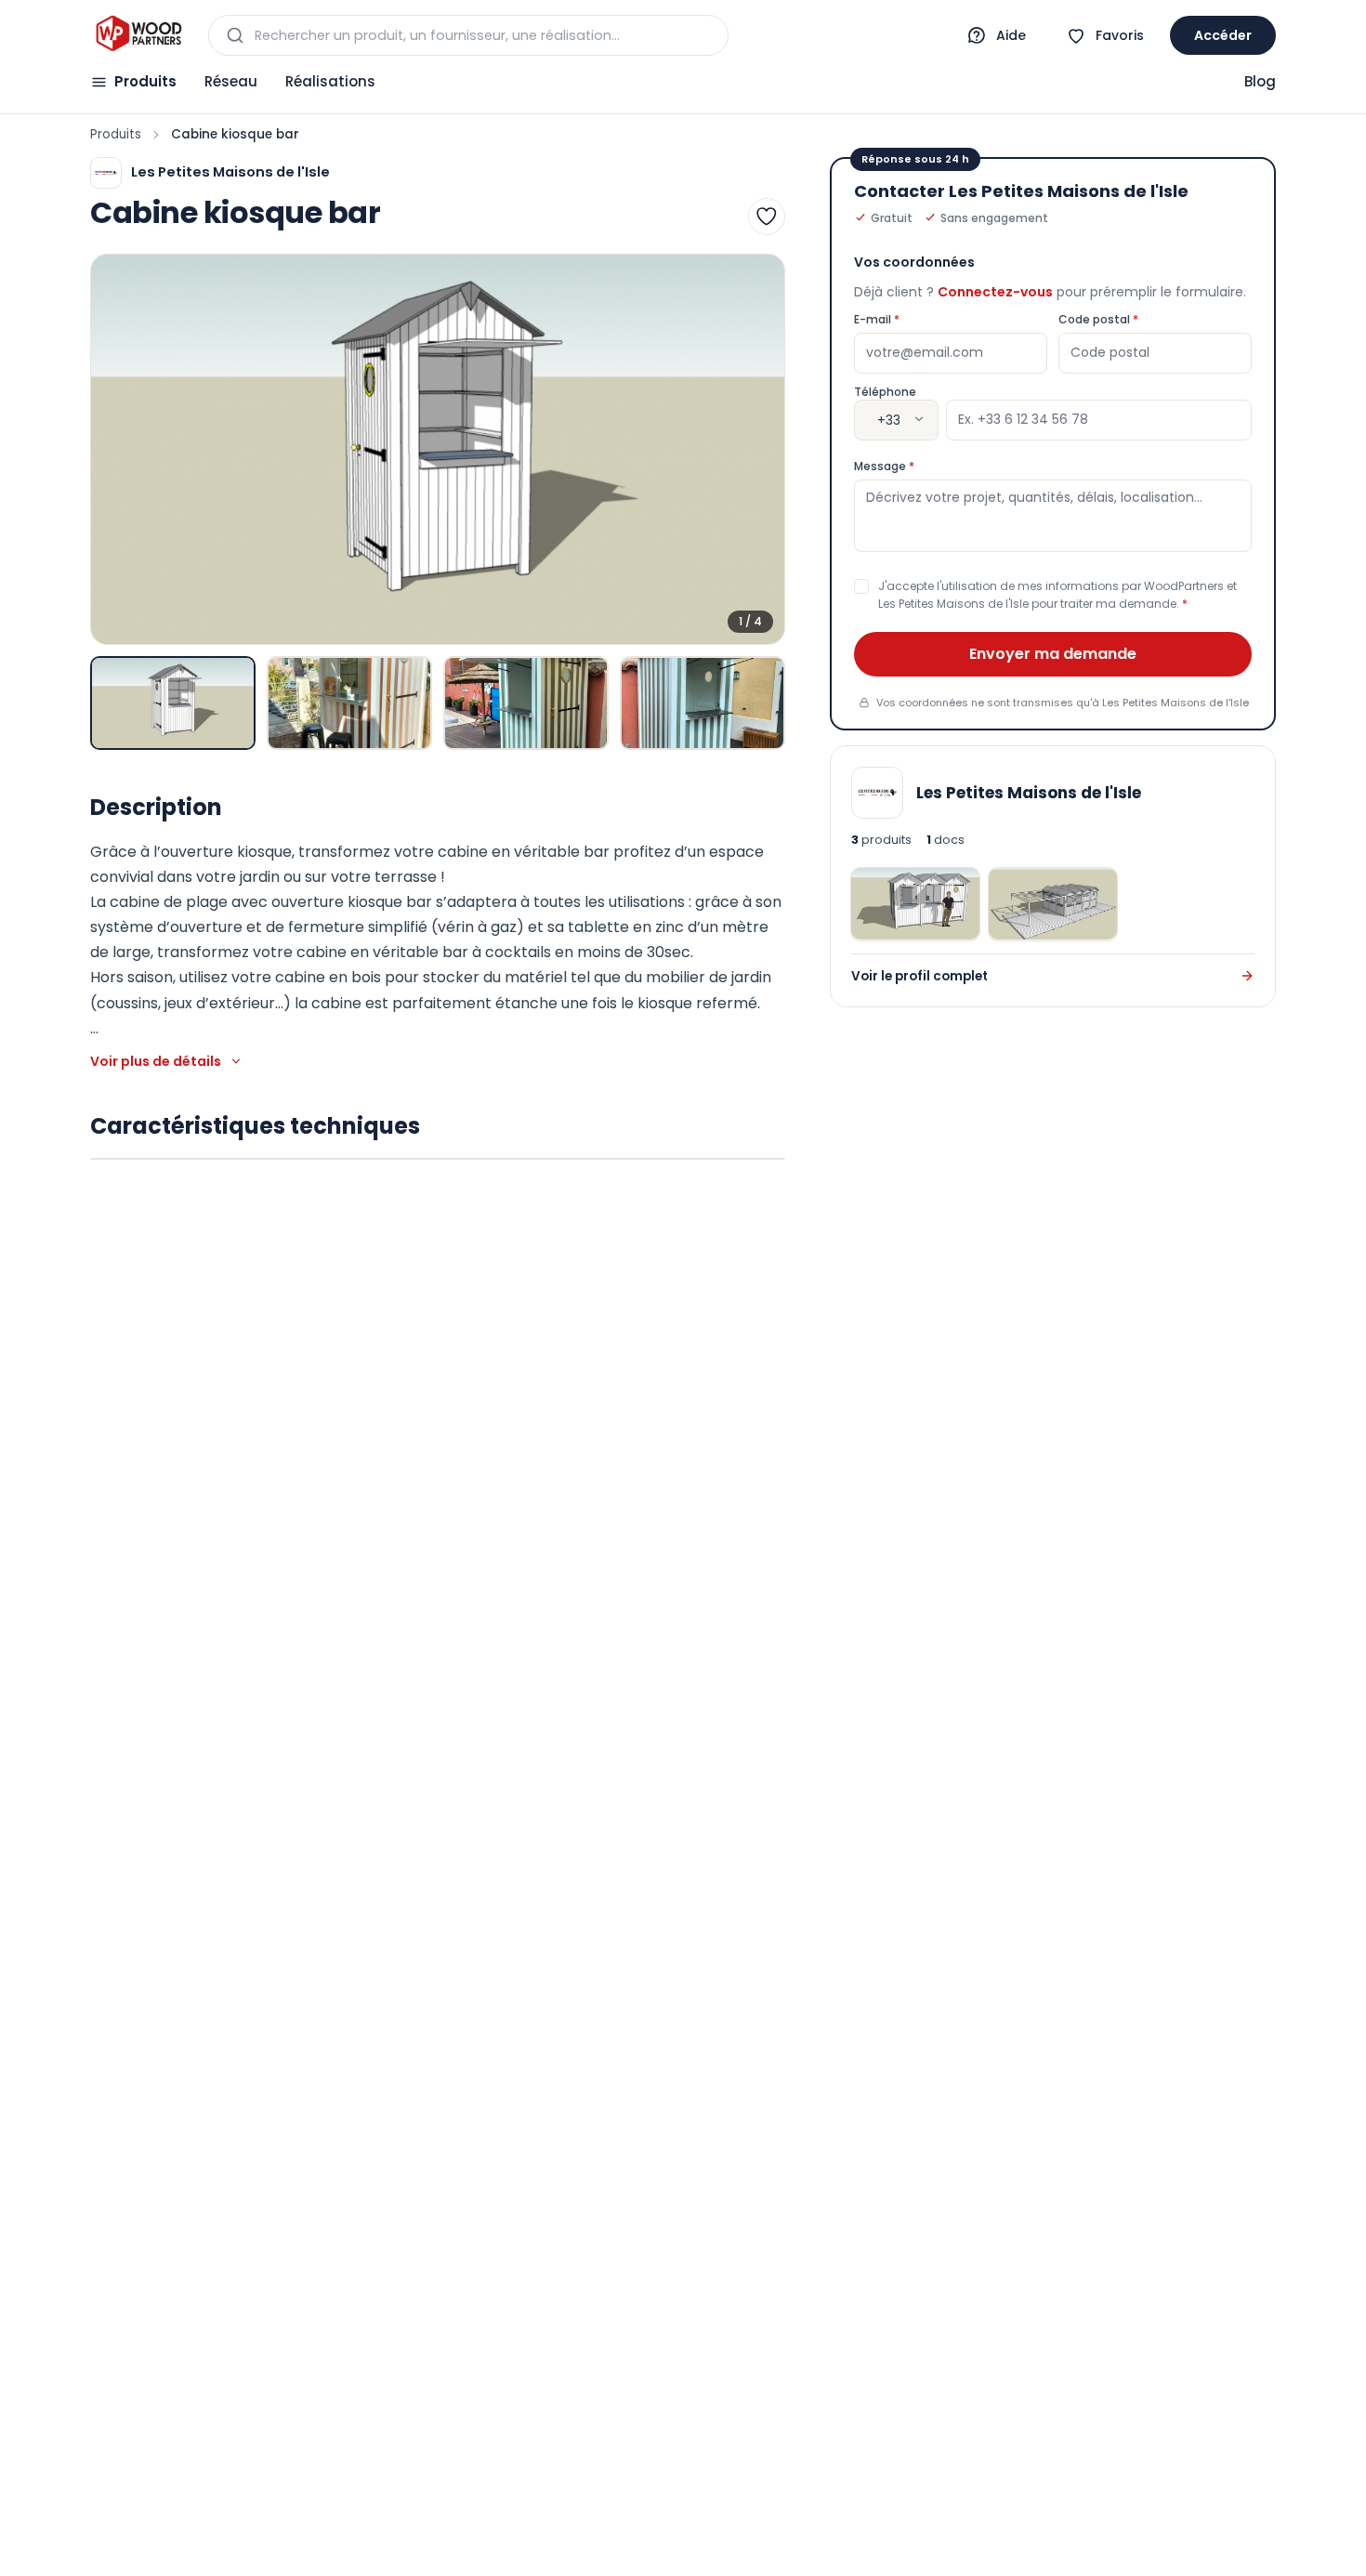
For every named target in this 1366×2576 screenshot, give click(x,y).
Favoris (1120, 35)
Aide (1011, 35)
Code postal (1135, 319)
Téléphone (885, 391)
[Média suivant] (755, 450)
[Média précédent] (121, 450)
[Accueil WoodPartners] (138, 35)
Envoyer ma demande (1053, 653)
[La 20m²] (1053, 904)
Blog (1260, 81)
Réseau (231, 81)
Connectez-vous (995, 291)
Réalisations (330, 81)
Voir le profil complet (919, 975)
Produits (145, 81)
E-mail (913, 319)
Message (920, 466)
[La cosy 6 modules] (915, 904)
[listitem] (173, 703)
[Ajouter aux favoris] (767, 217)
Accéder (1223, 35)
